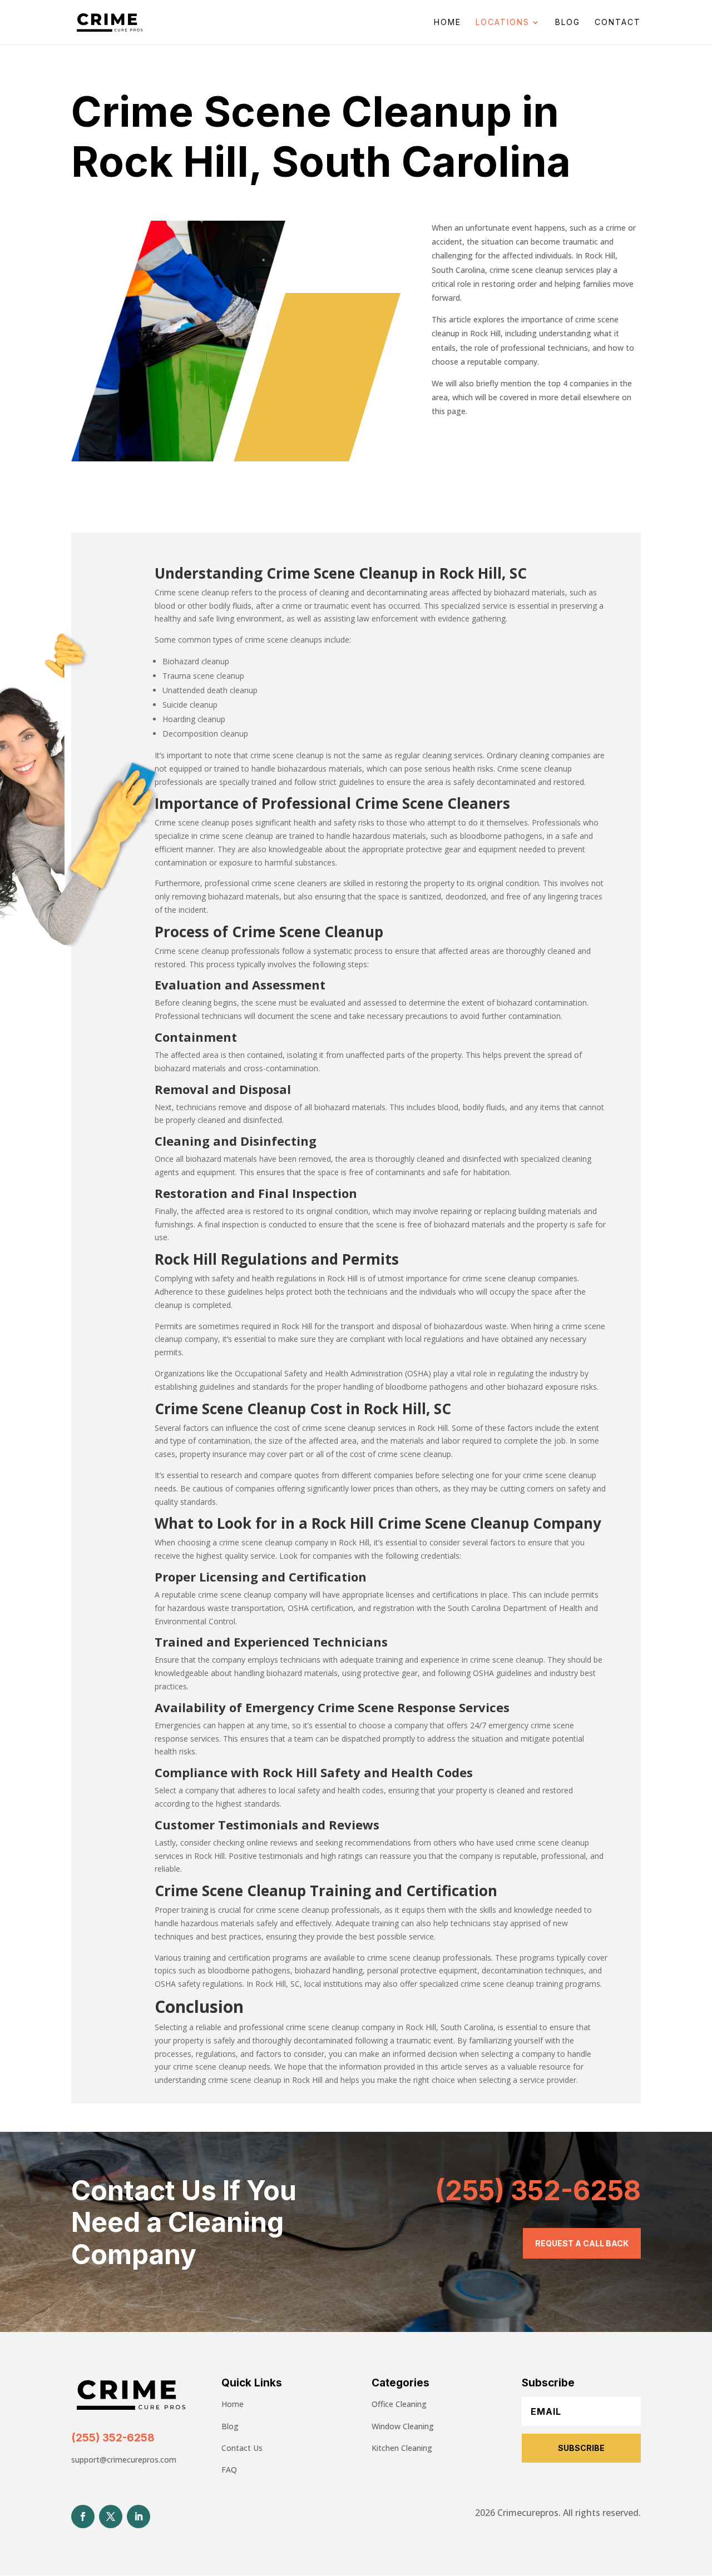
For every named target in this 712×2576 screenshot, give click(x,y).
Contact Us (242, 2448)
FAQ (229, 2470)
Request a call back (582, 2243)
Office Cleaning (399, 2404)
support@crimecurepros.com (124, 2460)
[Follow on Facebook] (83, 2517)
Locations (503, 23)
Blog (568, 23)
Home (448, 23)
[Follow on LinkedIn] (139, 2517)
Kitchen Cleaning (402, 2448)
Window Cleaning (403, 2426)
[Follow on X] (111, 2517)
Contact (618, 23)
